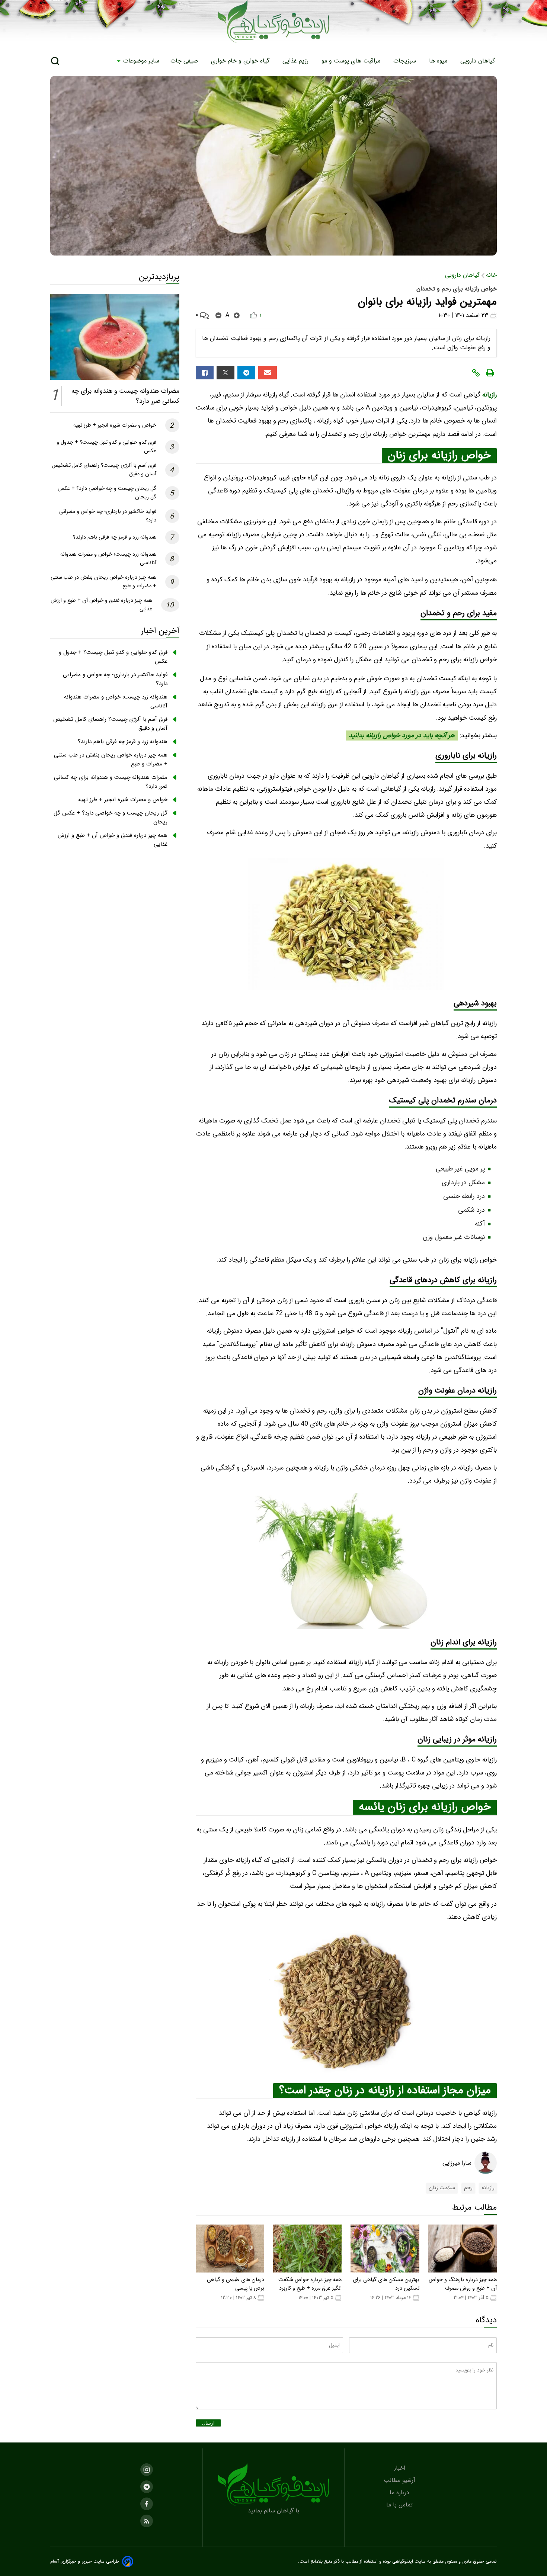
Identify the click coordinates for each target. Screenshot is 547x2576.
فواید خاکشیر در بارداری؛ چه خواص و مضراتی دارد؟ (115, 679)
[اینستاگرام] (147, 2470)
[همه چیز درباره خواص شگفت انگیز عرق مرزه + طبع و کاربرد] (307, 2249)
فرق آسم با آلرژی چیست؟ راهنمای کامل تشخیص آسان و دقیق (110, 724)
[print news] (490, 373)
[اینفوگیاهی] (273, 2485)
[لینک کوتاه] (476, 373)
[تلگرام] (246, 373)
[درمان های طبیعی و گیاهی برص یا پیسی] (230, 2249)
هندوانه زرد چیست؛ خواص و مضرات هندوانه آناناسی (116, 701)
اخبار (401, 2468)
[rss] (147, 2521)
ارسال (208, 2423)
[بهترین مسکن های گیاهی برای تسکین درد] (385, 2249)
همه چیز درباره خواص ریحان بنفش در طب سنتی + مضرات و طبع (111, 759)
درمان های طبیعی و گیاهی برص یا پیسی (236, 2284)
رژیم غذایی (296, 61)
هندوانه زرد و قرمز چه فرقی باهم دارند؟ (115, 537)
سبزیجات (406, 61)
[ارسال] (268, 373)
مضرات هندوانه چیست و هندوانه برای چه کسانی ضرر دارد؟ (111, 782)
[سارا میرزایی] (486, 2163)
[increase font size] (237, 315)
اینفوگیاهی (402, 2561)
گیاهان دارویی (479, 61)
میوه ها (439, 61)
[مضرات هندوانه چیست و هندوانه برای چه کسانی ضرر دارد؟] (115, 337)
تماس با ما (400, 2505)
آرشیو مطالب (400, 2480)
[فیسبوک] (205, 373)
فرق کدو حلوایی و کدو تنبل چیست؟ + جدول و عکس (113, 657)
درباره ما (400, 2493)
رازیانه (489, 395)
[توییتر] (225, 373)
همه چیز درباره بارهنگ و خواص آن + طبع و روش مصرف (463, 2284)
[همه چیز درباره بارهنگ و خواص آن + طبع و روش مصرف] (463, 2249)
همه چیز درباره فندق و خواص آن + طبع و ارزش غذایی (113, 840)
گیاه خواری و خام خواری (241, 61)
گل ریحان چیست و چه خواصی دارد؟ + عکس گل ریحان (111, 818)
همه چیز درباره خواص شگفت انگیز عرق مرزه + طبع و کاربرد (310, 2284)
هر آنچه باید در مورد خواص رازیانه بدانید (402, 735)
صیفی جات (185, 61)
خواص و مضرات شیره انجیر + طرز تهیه (115, 425)
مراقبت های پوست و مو (352, 61)
